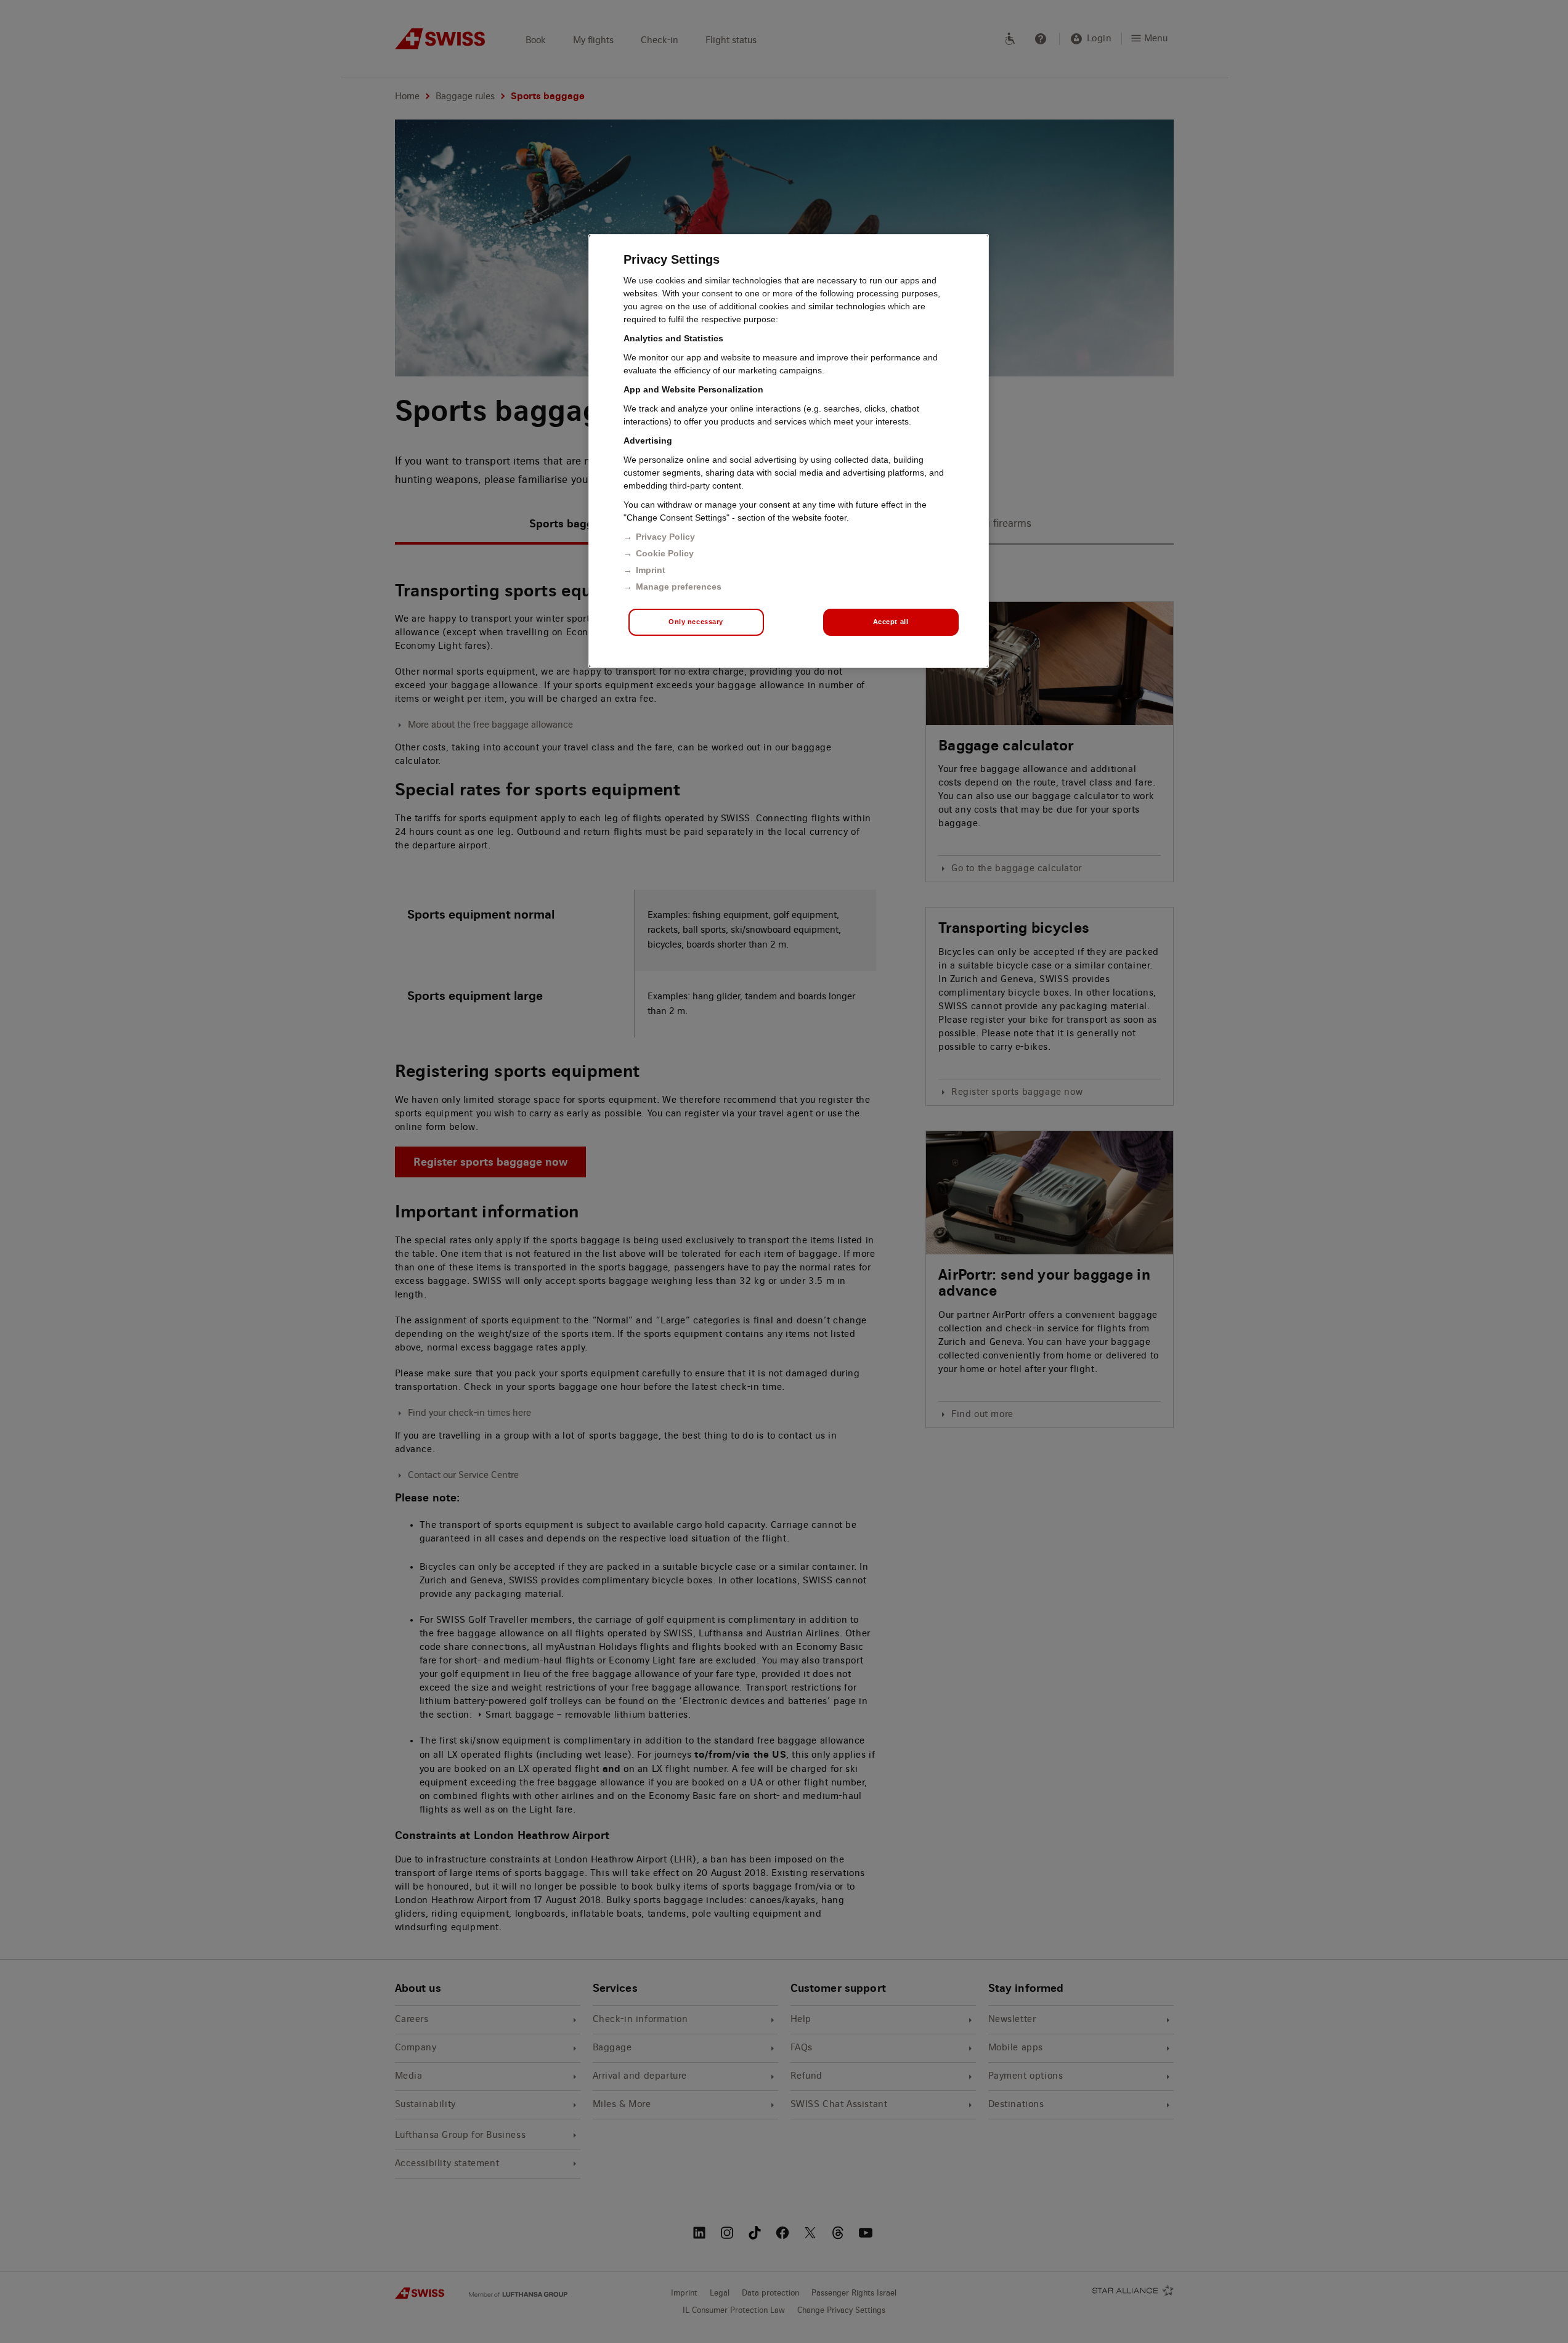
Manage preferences (679, 587)
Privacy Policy (665, 537)
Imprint (651, 570)
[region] (789, 451)
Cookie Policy (665, 553)
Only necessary (696, 622)
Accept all (891, 622)
